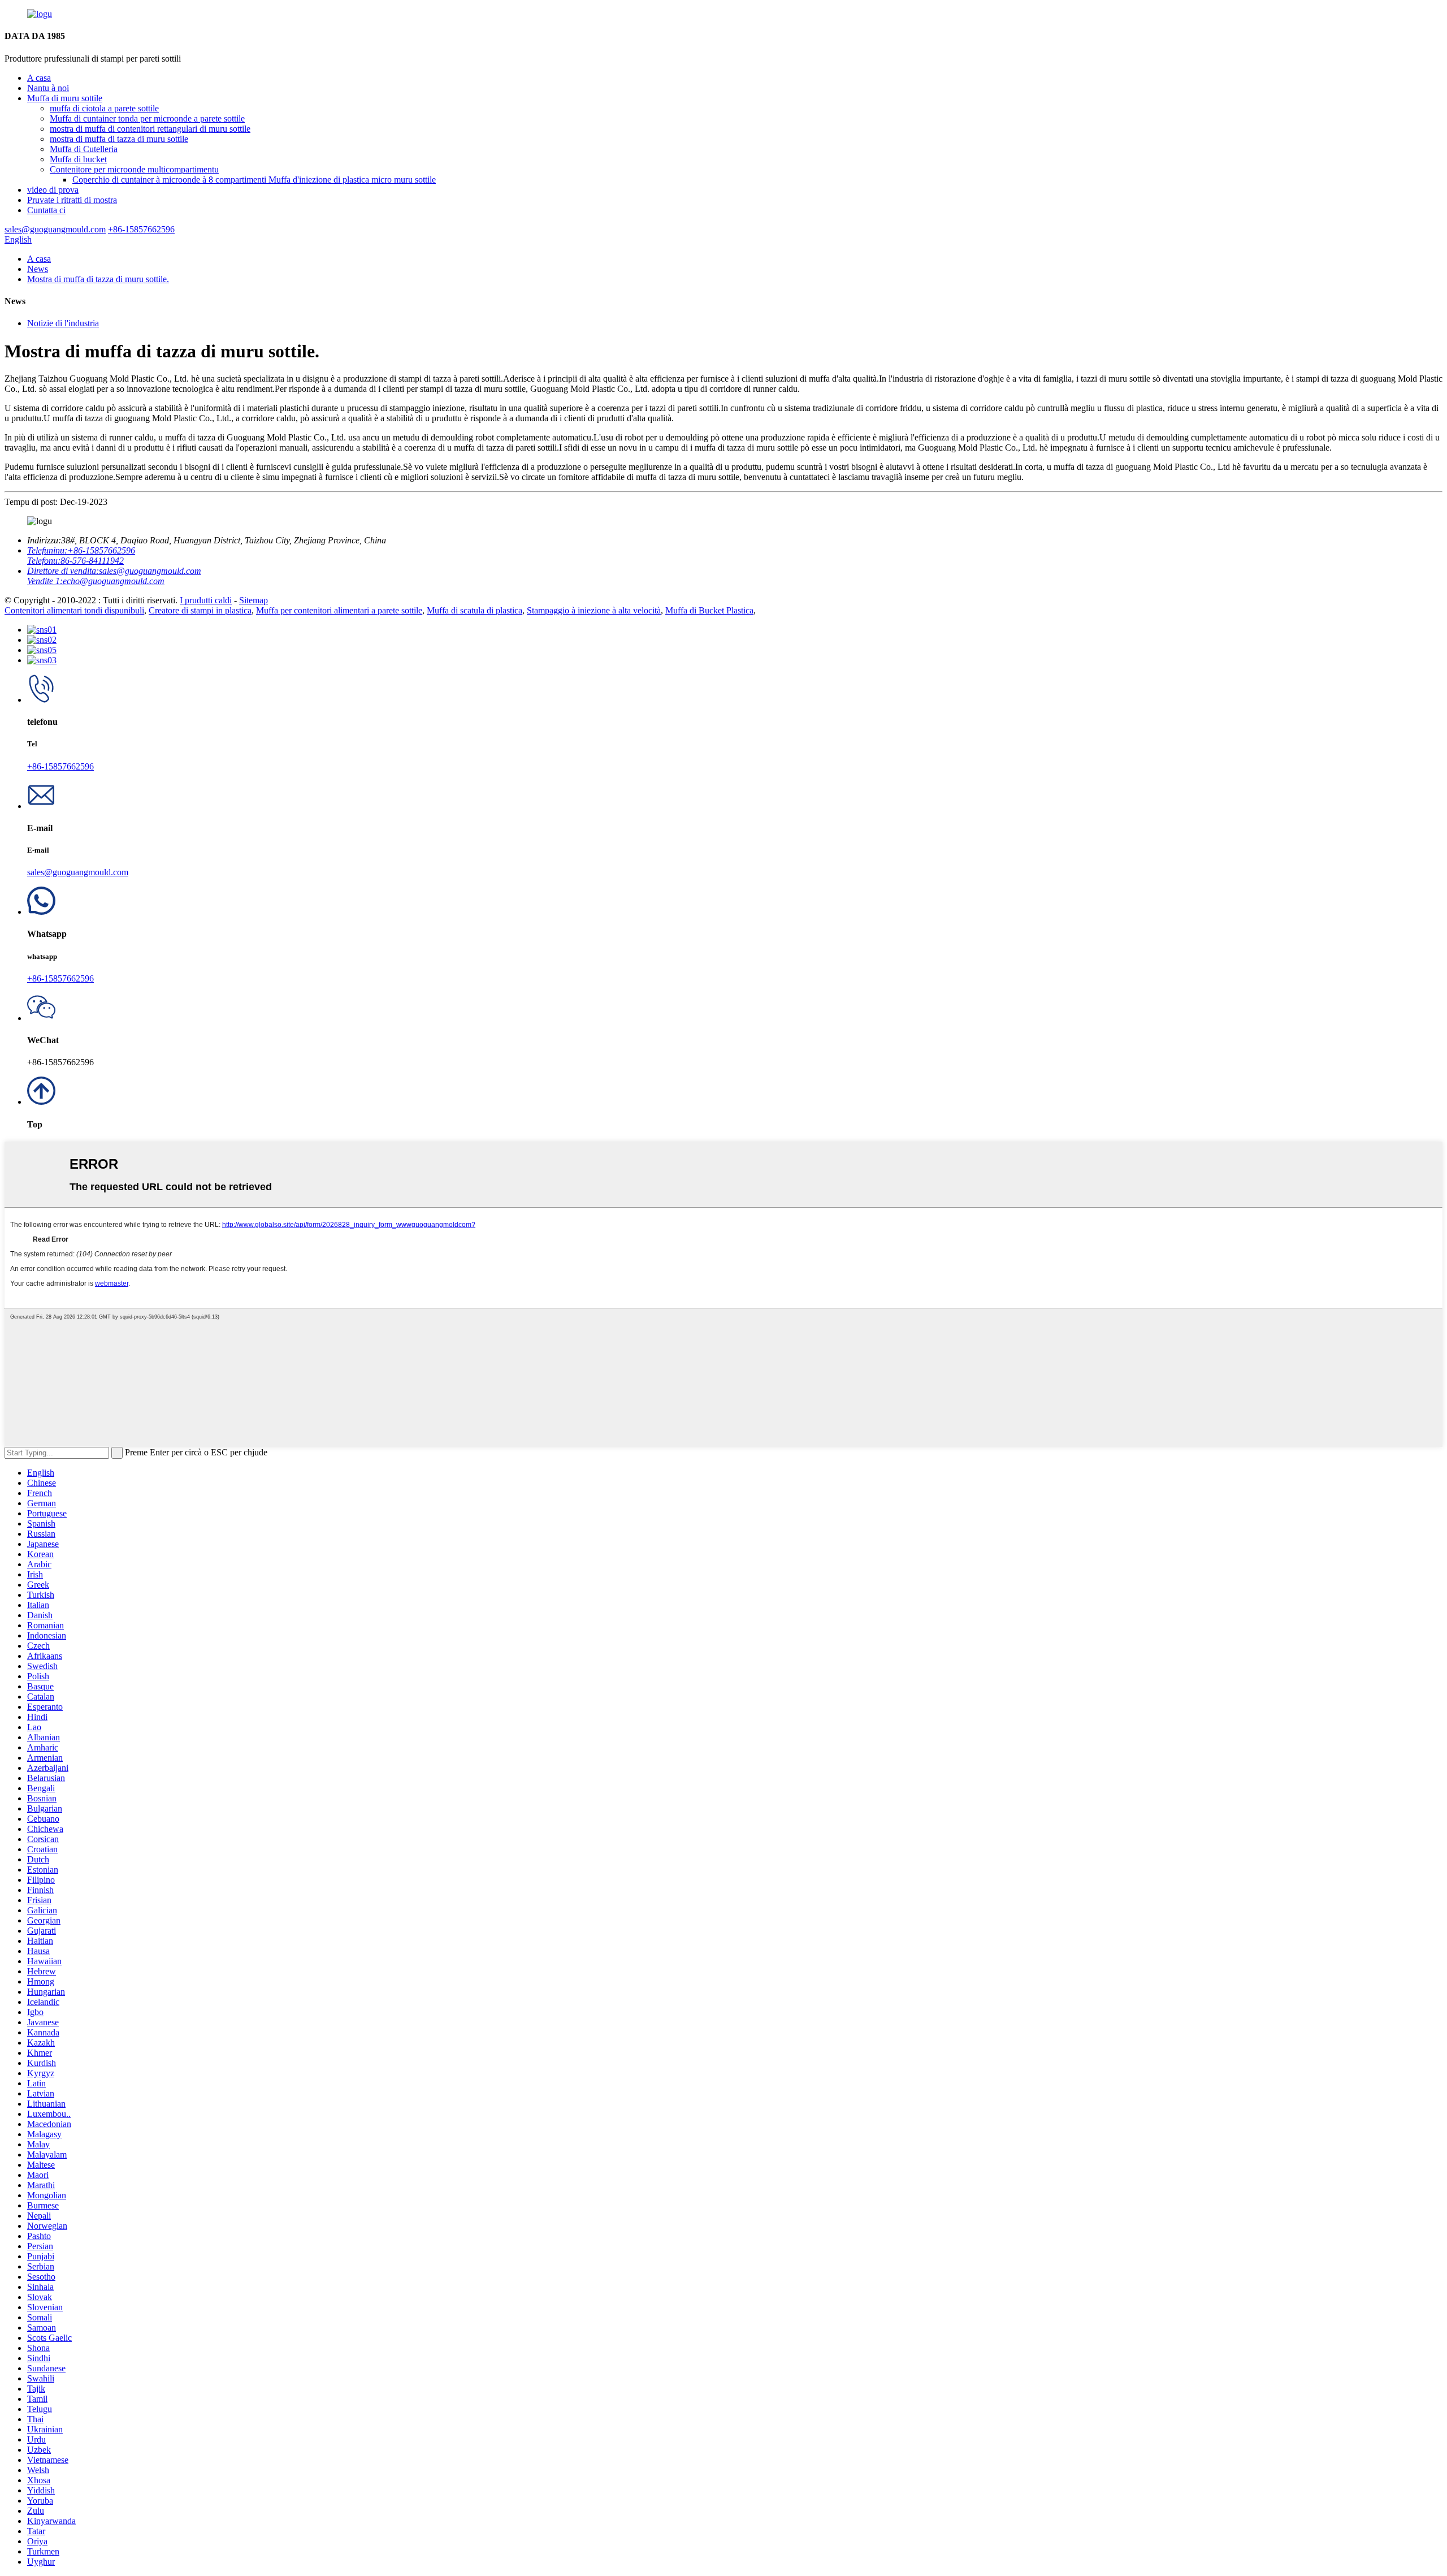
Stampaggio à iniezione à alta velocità (594, 610)
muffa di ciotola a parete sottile (104, 108)
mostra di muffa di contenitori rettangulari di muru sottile (150, 129)
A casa (39, 78)
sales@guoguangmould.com (78, 872)
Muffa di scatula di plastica (475, 610)
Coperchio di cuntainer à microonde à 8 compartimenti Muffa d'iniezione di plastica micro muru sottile (254, 180)
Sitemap (254, 600)
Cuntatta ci (46, 210)
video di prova (53, 190)
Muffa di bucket (78, 159)
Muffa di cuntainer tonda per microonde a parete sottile (147, 118)
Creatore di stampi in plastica (200, 610)
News (38, 269)
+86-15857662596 (60, 766)
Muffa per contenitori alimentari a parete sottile (339, 610)
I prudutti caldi (206, 600)
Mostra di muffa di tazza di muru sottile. (98, 279)
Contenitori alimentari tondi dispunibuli (74, 610)
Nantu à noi (48, 88)
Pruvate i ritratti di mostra (72, 200)
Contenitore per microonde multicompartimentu (134, 169)
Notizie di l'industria (63, 323)
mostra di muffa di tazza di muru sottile (119, 139)
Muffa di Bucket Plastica (709, 610)
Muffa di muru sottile (65, 98)
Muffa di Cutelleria (84, 149)
